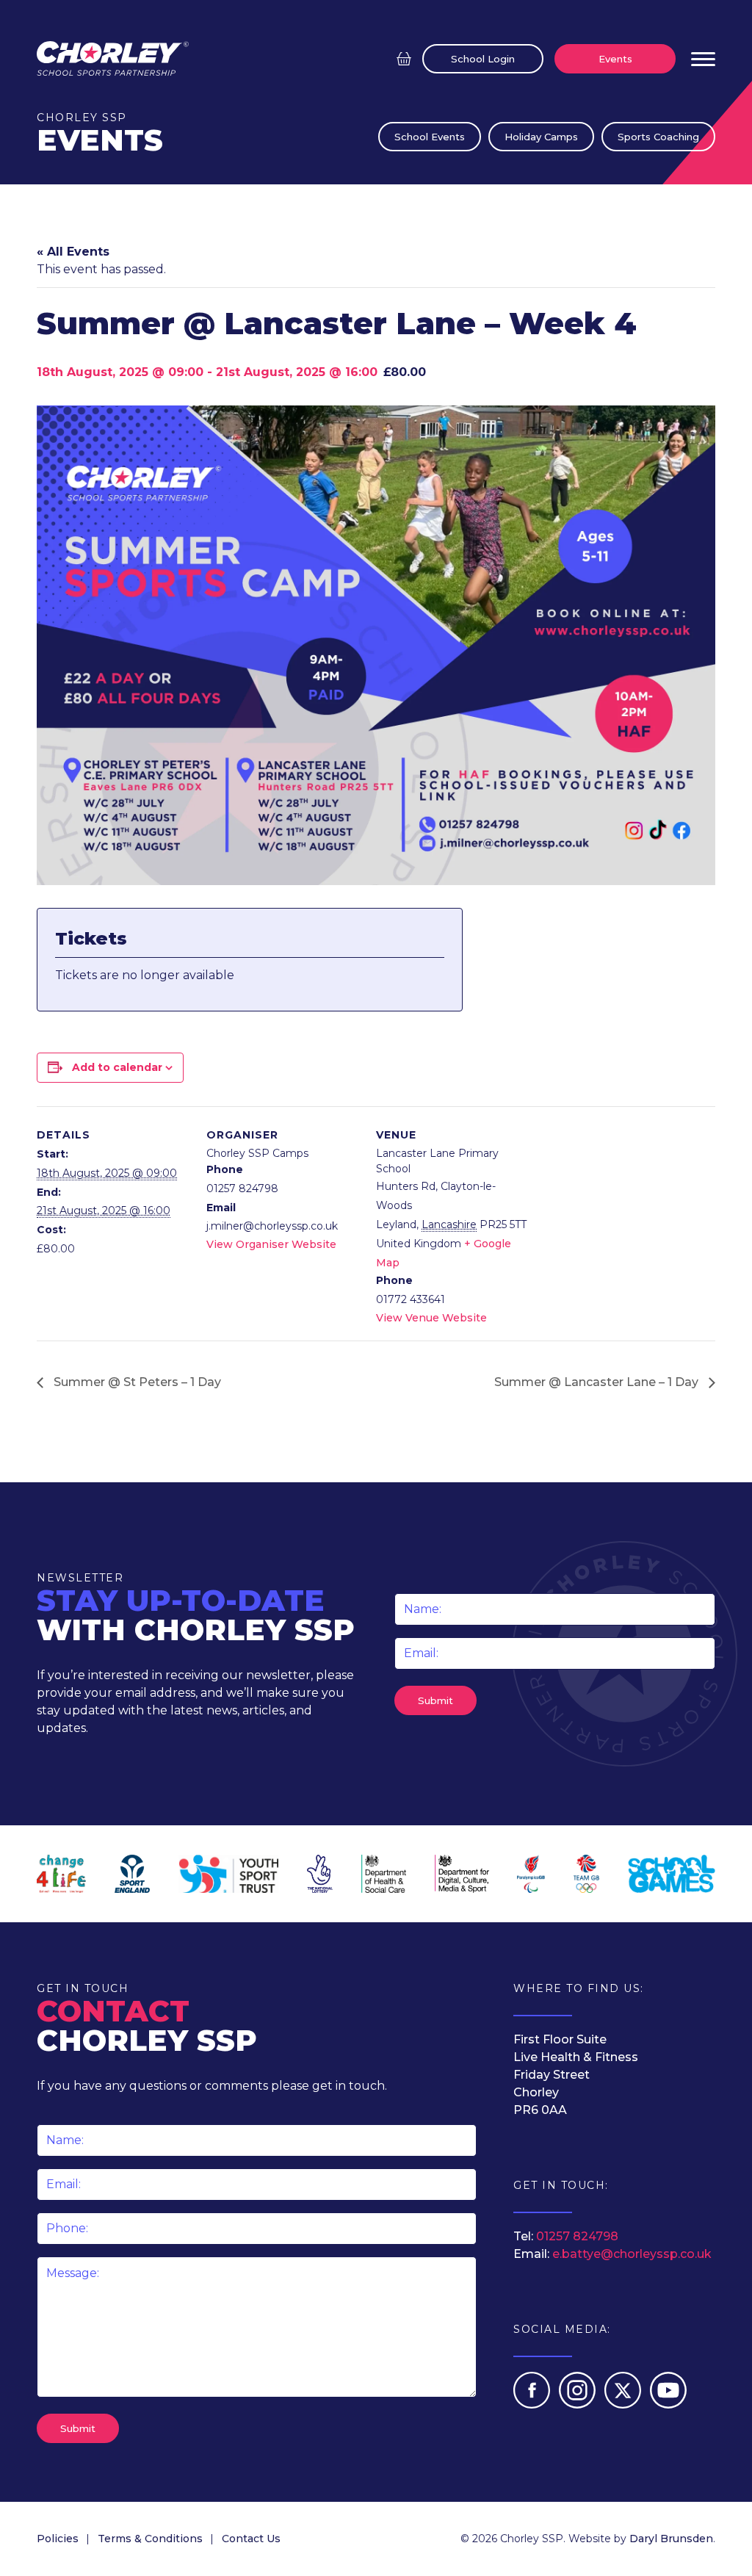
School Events (430, 137)
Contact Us (251, 2539)
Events (615, 59)
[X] (624, 2404)
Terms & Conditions (150, 2539)
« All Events (73, 252)
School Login (483, 59)
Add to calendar (117, 1067)
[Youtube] (668, 2404)
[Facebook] (533, 2404)
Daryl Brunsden (671, 2539)
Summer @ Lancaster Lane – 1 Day (598, 1382)
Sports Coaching (658, 137)
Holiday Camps (541, 137)
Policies (58, 2539)
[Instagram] (579, 2404)
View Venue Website (431, 1318)
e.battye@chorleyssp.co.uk (632, 2254)
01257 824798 (577, 2236)
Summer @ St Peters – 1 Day (136, 1382)
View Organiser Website (271, 1244)
